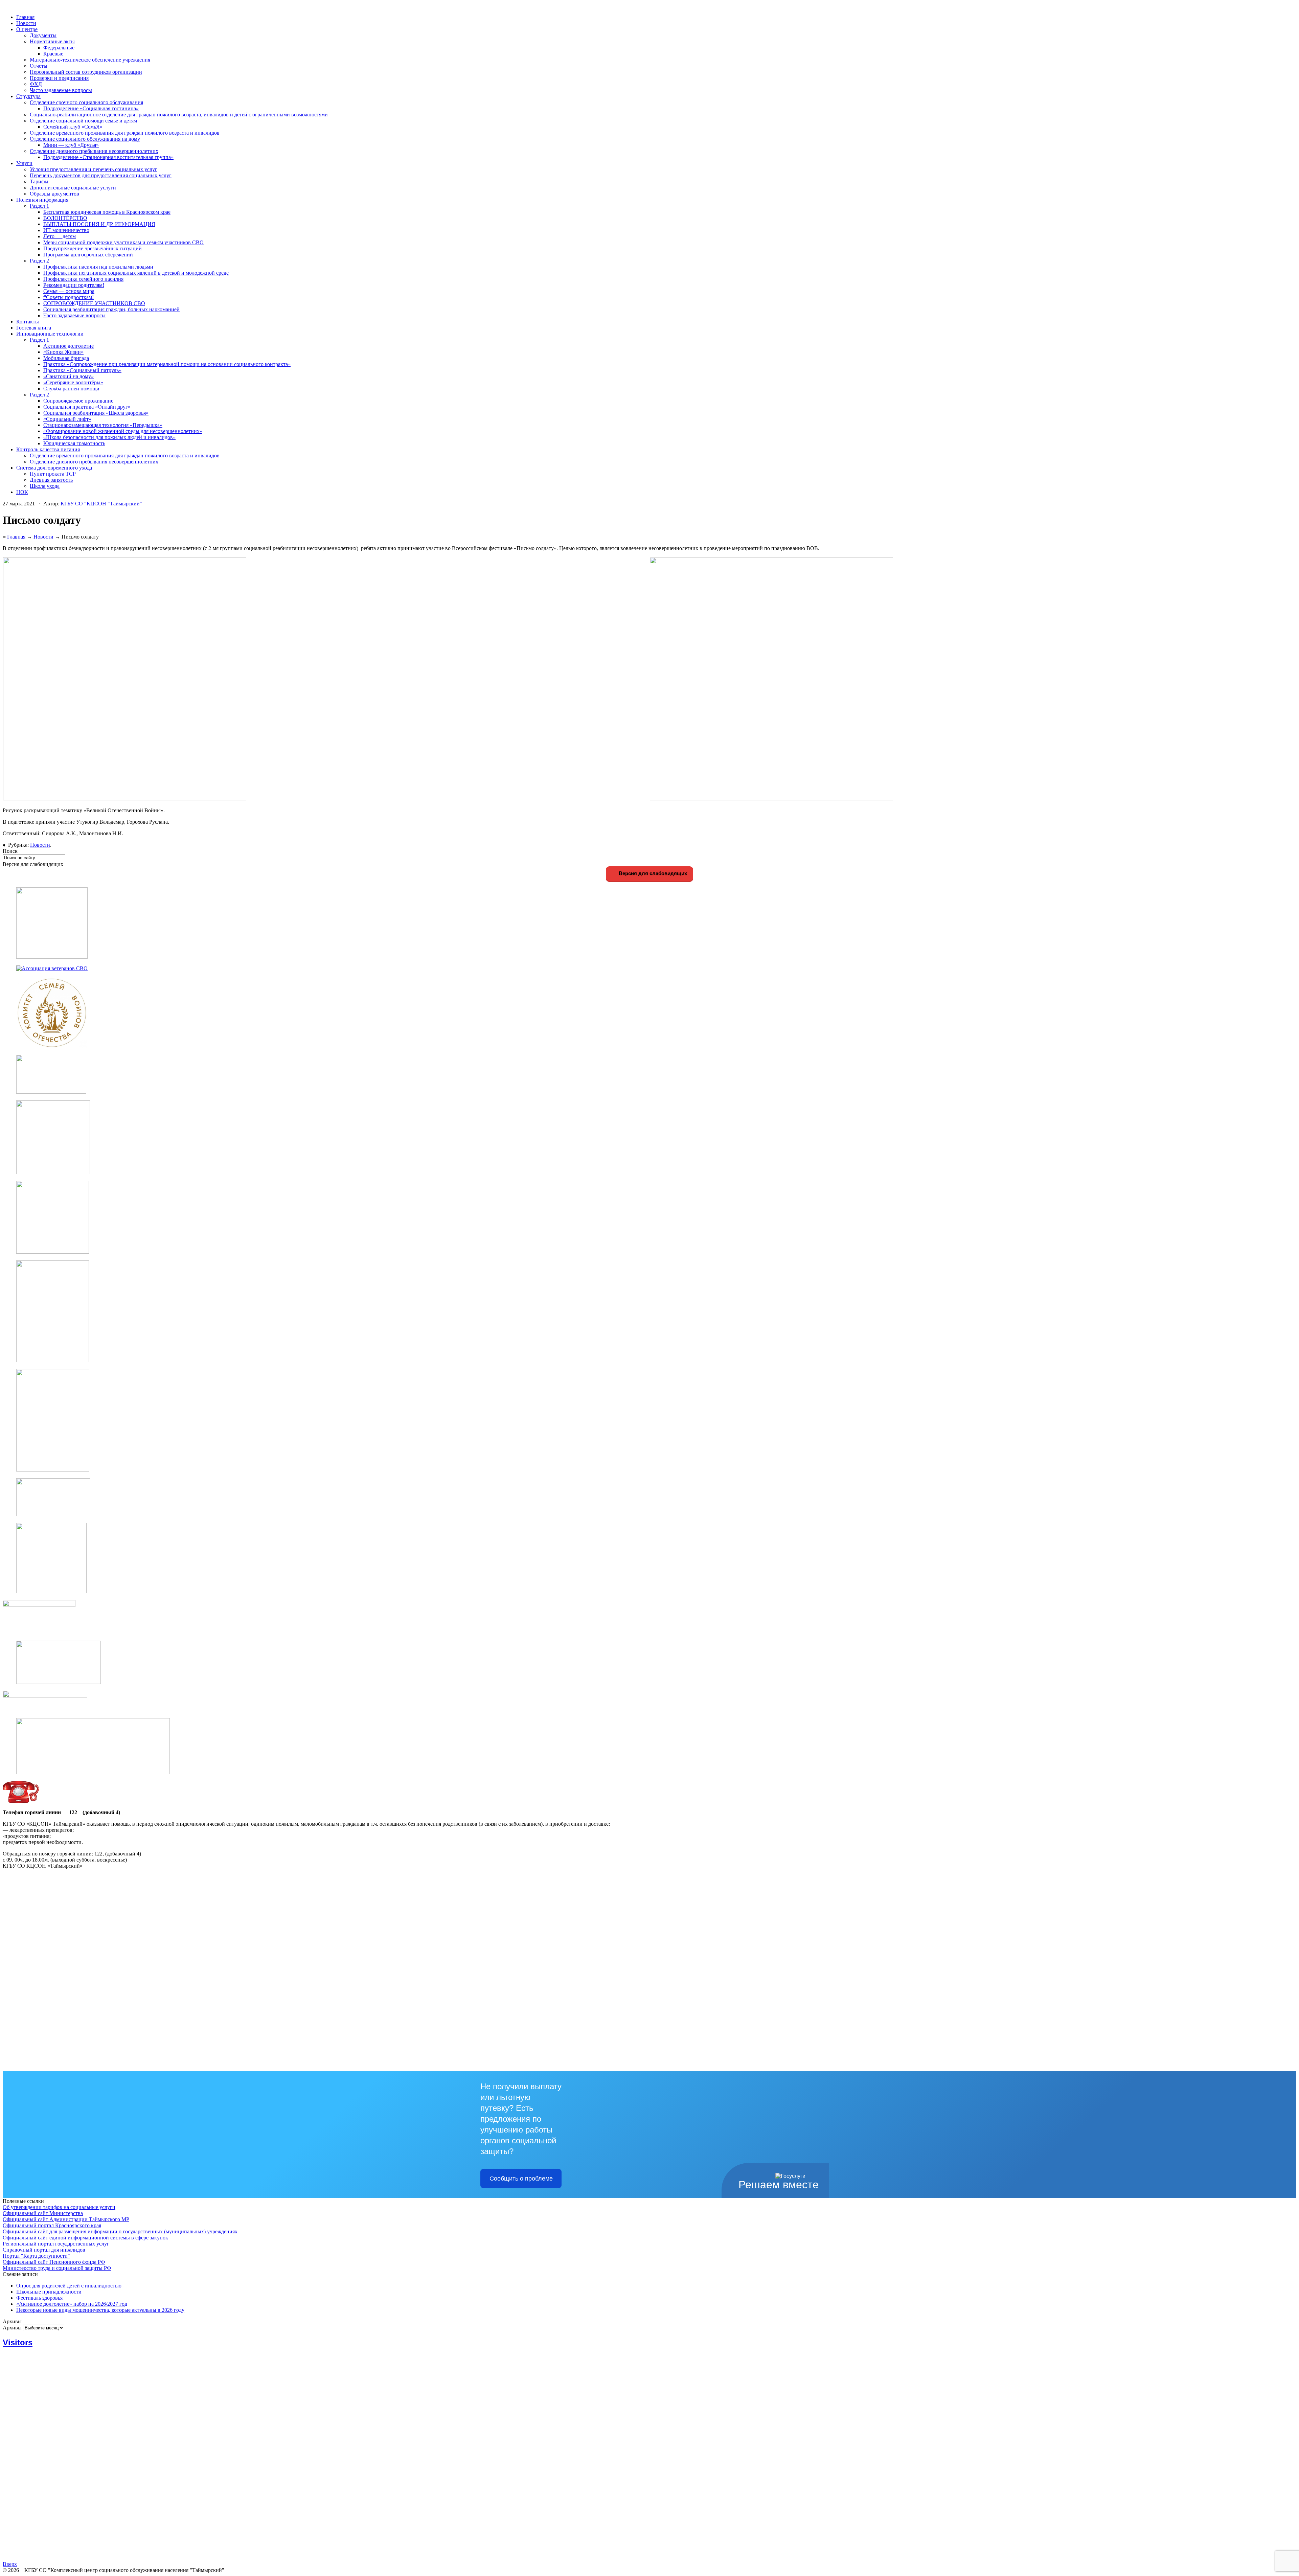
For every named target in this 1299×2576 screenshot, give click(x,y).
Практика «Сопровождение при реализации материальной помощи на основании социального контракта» (167, 364)
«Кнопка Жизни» (63, 352)
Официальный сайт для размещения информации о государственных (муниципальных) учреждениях (120, 2231)
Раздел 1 (39, 206)
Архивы (12, 2328)
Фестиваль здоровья (39, 2298)
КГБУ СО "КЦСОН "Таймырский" (101, 504)
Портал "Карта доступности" (36, 2256)
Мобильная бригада (66, 358)
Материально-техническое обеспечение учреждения (90, 60)
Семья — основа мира (69, 291)
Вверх (10, 2564)
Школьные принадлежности (49, 2292)
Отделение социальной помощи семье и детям (83, 121)
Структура (28, 96)
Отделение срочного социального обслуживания (86, 102)
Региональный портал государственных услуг (56, 2244)
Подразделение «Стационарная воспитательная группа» (108, 157)
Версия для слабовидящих (652, 873)
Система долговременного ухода (54, 468)
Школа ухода (45, 486)
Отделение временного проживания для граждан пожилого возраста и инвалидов (125, 133)
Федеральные (59, 48)
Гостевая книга (34, 328)
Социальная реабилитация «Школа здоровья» (96, 413)
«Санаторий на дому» (69, 376)
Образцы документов (54, 194)
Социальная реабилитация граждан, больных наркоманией (111, 309)
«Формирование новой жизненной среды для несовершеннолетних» (123, 431)
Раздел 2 (39, 261)
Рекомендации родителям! (74, 285)
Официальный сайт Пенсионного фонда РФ (54, 2262)
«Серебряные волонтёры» (73, 382)
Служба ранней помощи (71, 389)
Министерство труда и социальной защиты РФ (57, 2268)
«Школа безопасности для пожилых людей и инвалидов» (109, 437)
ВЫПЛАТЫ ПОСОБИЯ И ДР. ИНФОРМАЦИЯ (99, 224)
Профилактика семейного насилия (83, 279)
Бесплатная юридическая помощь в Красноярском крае (107, 212)
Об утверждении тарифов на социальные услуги (59, 2207)
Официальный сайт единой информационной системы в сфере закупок (85, 2238)
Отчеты (39, 66)
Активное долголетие (69, 346)
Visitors (18, 2342)
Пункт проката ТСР (53, 474)
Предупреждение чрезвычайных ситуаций (93, 248)
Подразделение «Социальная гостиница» (91, 108)
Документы (43, 35)
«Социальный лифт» (67, 419)
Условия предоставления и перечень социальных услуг (94, 169)
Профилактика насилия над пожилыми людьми (98, 267)
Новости (26, 23)
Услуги (24, 163)
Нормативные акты (52, 41)
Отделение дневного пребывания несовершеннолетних (94, 151)
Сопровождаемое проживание (78, 401)
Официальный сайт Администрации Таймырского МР (66, 2219)
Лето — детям (60, 236)
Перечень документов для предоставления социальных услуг (101, 175)
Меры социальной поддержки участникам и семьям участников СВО (123, 242)
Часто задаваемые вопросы (61, 90)
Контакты (28, 322)
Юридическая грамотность (74, 443)
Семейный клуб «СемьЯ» (73, 127)
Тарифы (39, 181)
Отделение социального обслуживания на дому (85, 139)
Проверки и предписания (59, 78)
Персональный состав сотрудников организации (86, 72)
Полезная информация (42, 200)
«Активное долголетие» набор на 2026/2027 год (72, 2304)
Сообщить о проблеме (521, 2179)
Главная (25, 17)
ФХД (36, 84)
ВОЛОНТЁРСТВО (65, 218)
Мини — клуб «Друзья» (71, 145)
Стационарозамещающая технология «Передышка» (103, 425)
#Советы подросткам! (69, 297)
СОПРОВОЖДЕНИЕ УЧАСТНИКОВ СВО (94, 303)
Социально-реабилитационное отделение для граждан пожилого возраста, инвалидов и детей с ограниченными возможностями (179, 115)
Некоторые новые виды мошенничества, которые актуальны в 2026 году (100, 2310)
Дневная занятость (51, 480)
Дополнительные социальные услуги (73, 188)
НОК (22, 492)
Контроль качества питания (48, 449)
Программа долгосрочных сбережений (88, 255)
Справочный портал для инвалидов (44, 2250)
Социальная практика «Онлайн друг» (87, 407)
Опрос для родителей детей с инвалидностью (69, 2286)
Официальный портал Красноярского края (52, 2225)
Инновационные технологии (50, 334)
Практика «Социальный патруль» (82, 370)
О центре (27, 29)
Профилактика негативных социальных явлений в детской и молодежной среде (136, 273)
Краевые (53, 54)
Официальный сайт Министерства (43, 2213)
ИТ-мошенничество (66, 230)
